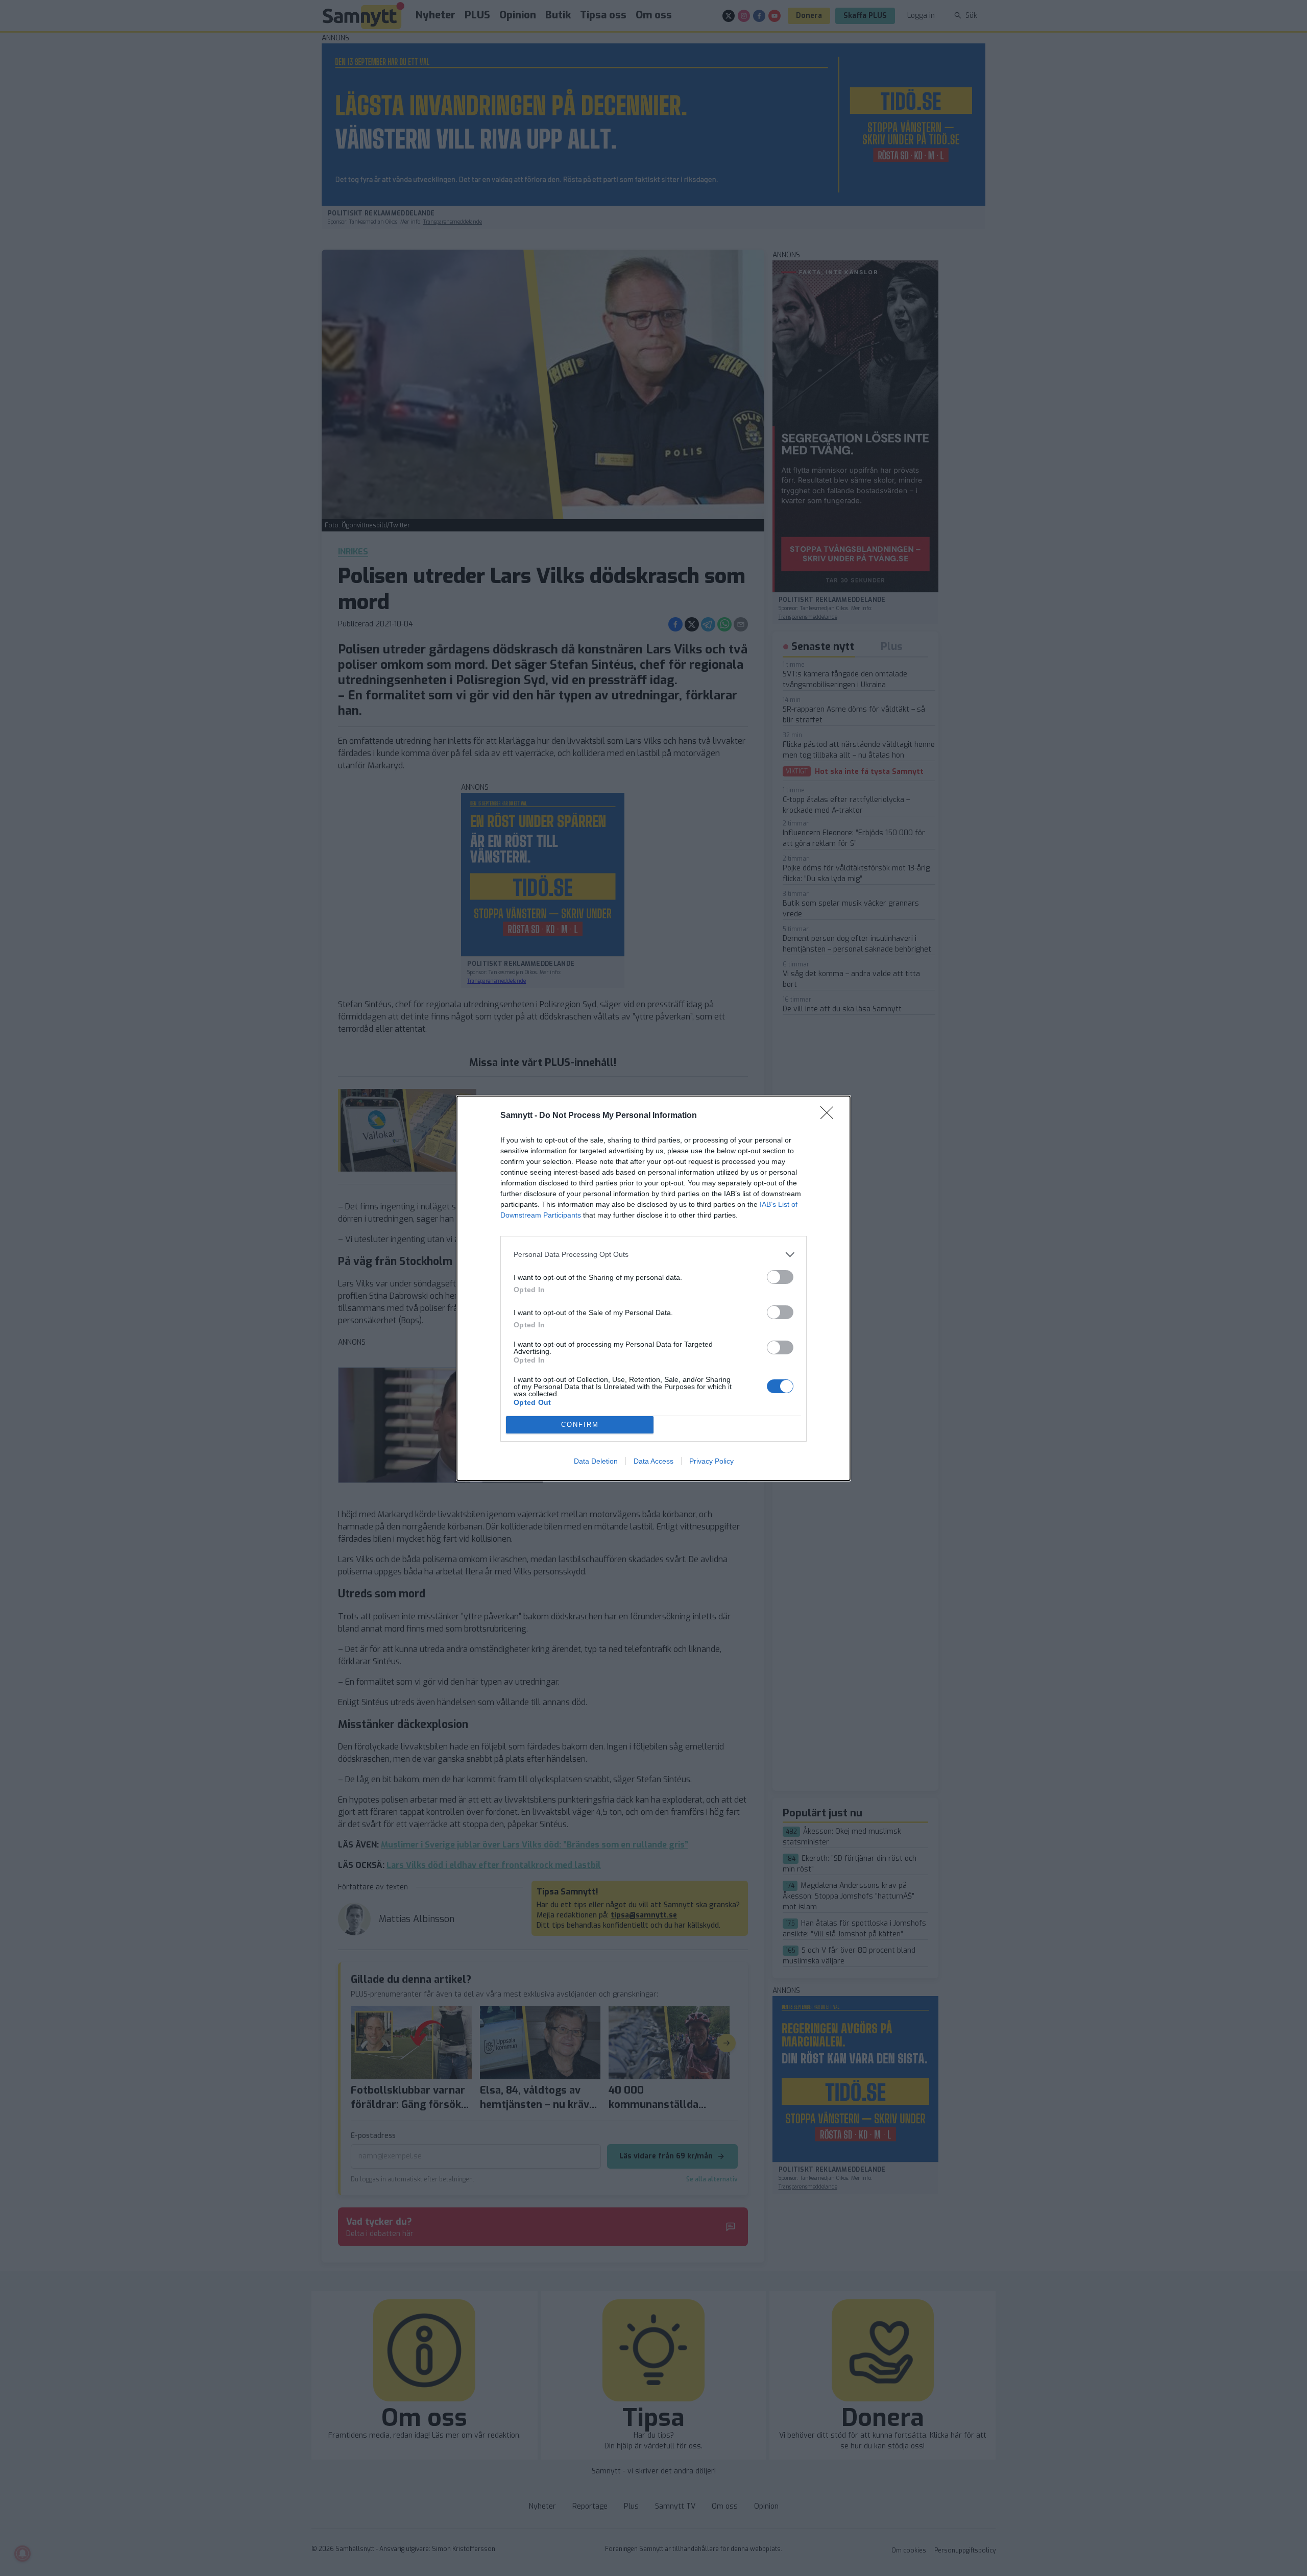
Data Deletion (596, 1461)
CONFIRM (580, 1425)
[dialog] (653, 1288)
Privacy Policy (711, 1461)
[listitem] (653, 1255)
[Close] (830, 1116)
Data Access (653, 1461)
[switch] (780, 1277)
